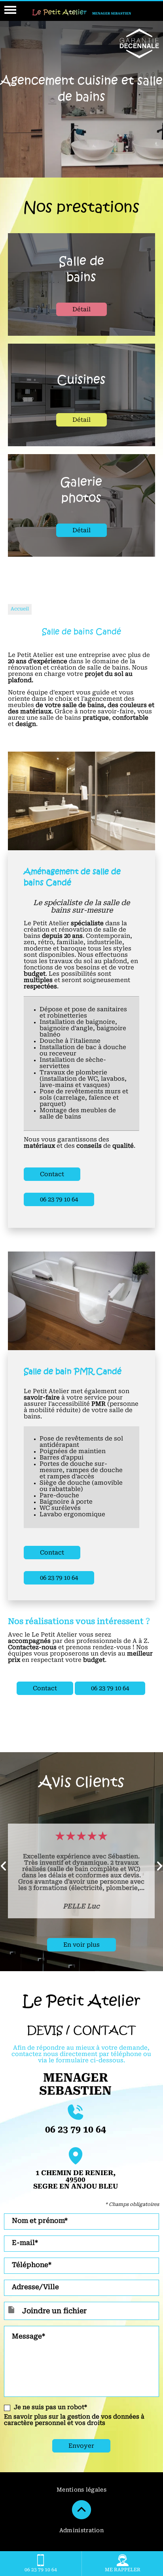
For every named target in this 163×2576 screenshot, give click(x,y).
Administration (81, 2531)
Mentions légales (81, 2490)
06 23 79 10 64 (59, 1200)
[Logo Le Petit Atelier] (81, 14)
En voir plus (81, 1945)
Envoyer (81, 2446)
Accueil (20, 609)
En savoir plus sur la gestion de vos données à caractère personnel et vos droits (74, 2420)
